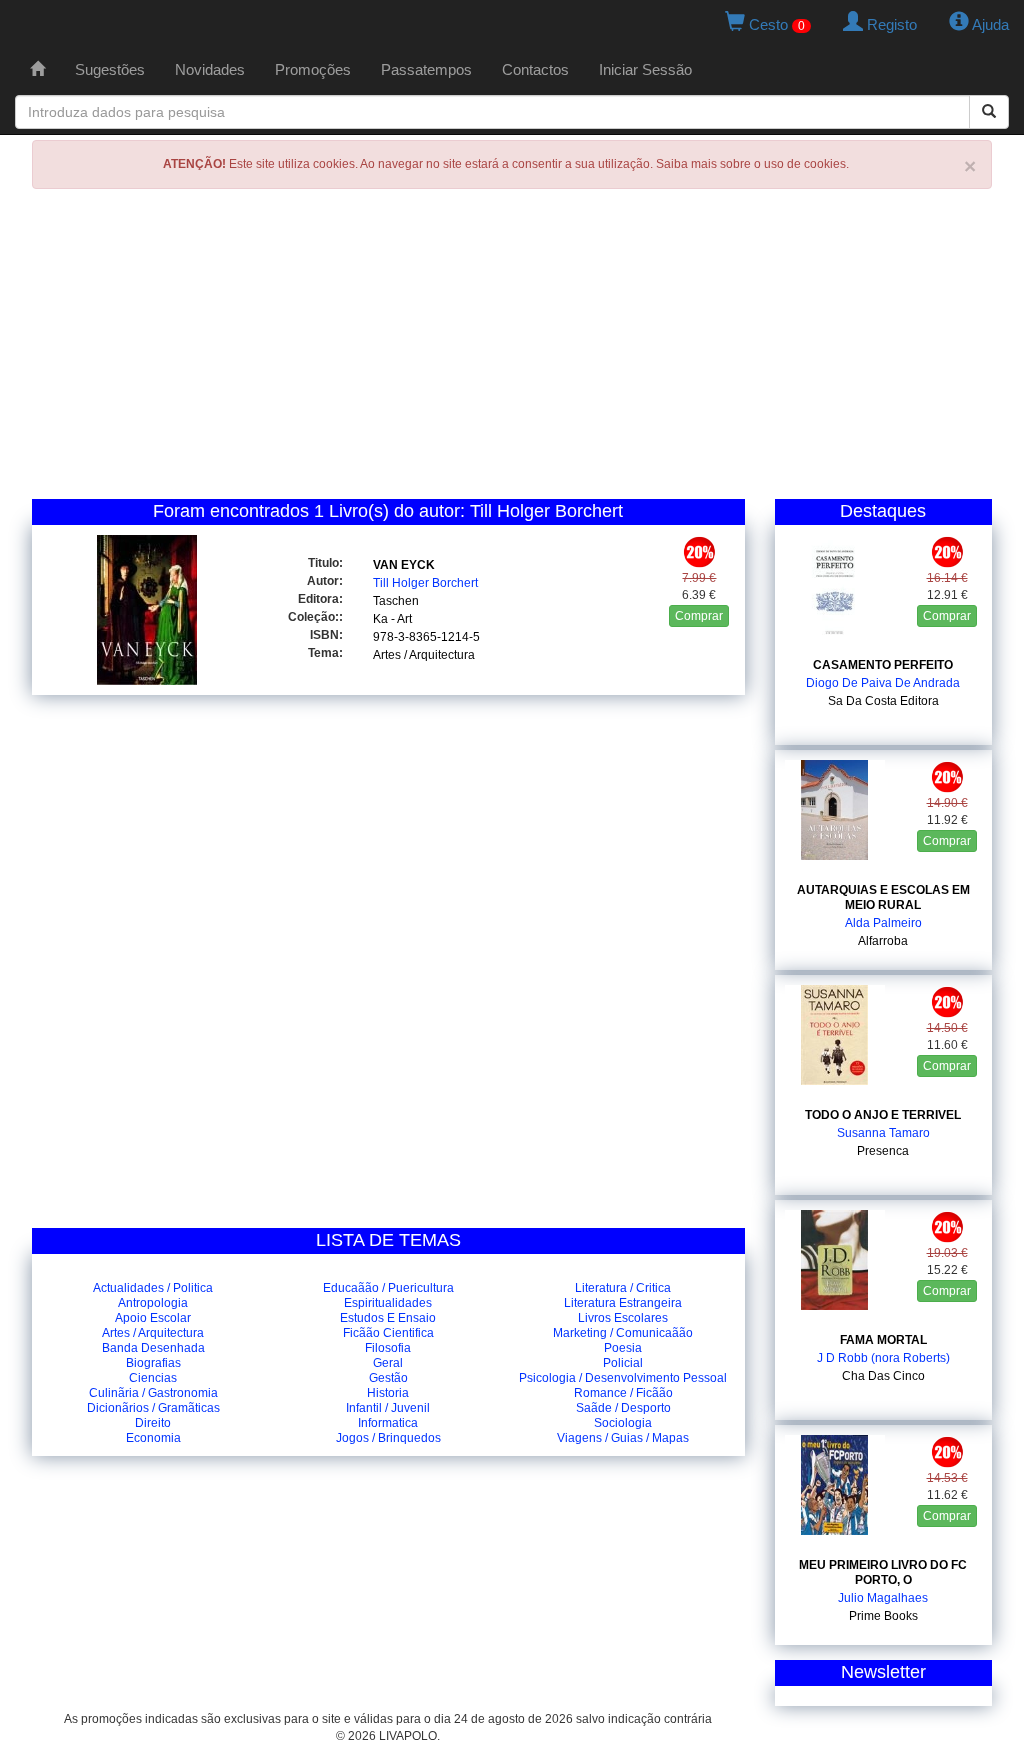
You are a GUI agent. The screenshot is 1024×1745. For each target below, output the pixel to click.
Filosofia (388, 1348)
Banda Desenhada (153, 1348)
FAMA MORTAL (883, 1340)
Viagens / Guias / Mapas (623, 1438)
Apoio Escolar (153, 1318)
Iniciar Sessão (645, 69)
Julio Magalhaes (883, 1598)
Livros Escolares (623, 1318)
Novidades (210, 69)
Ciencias (153, 1378)
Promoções (313, 69)
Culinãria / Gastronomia (153, 1393)
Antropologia (153, 1303)
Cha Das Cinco (883, 1376)
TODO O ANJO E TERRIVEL (883, 1115)
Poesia (623, 1348)
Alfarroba (883, 941)
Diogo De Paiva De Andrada (883, 683)
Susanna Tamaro (883, 1133)
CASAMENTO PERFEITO (883, 665)
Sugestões (110, 69)
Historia (388, 1393)
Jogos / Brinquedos (388, 1438)
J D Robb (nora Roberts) (883, 1358)
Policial (623, 1363)
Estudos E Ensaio (388, 1318)
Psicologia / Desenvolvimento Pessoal (623, 1378)
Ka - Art (392, 619)
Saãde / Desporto (623, 1408)
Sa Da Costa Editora (883, 701)
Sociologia (623, 1423)
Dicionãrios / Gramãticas (153, 1408)
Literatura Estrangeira (623, 1303)
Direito (153, 1423)
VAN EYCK (404, 565)
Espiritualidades (388, 1303)
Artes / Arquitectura (424, 655)
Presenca (883, 1151)
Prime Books (883, 1616)
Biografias (153, 1363)
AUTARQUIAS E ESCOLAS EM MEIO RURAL (883, 897)
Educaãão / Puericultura (388, 1288)
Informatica (388, 1423)
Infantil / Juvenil (388, 1408)
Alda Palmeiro (883, 923)
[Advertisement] (512, 349)
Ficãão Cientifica (388, 1333)
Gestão (388, 1378)
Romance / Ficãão (623, 1393)
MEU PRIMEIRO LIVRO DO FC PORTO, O (883, 1572)
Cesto (775, 24)
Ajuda (989, 24)
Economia (153, 1438)
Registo (890, 24)
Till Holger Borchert (425, 583)
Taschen (396, 601)
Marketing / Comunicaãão (623, 1333)
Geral (388, 1363)
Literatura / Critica (623, 1288)
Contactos (535, 69)
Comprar (699, 616)
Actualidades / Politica (153, 1288)
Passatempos (426, 69)
